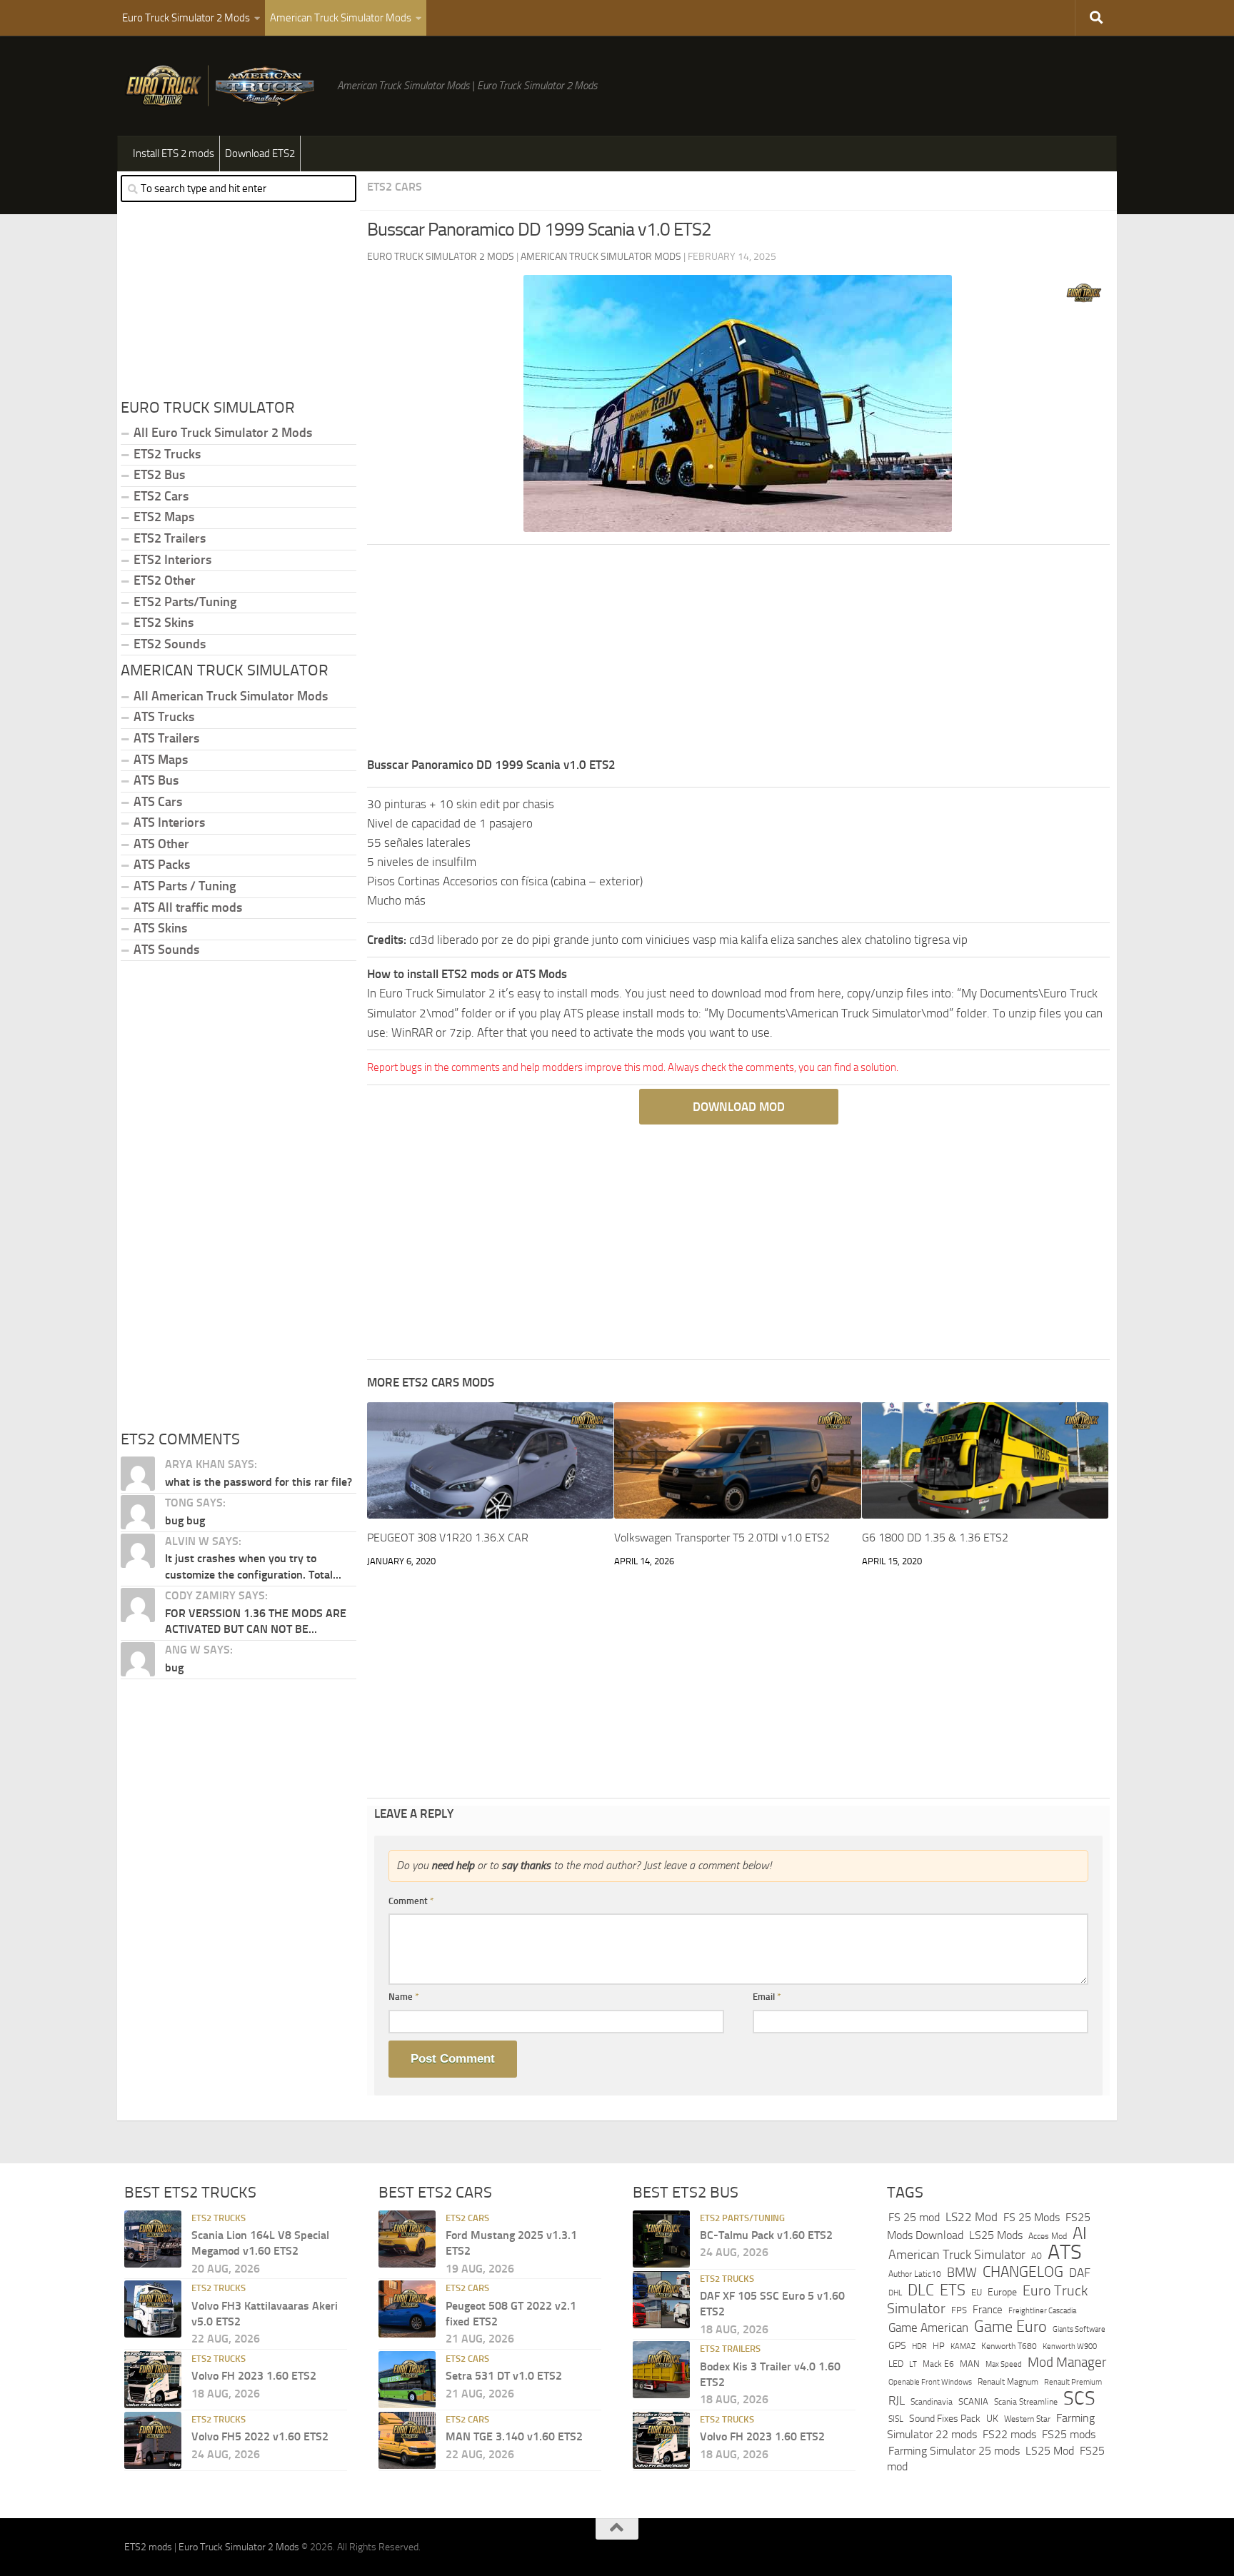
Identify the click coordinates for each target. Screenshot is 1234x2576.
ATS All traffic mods (188, 907)
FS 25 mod (914, 2217)
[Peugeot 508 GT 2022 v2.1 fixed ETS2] (407, 2309)
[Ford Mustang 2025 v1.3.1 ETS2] (407, 2239)
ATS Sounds (166, 950)
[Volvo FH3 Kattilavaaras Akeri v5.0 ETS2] (153, 2309)
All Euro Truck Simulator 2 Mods (223, 433)
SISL (896, 2419)
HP (939, 2346)
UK (992, 2419)
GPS (897, 2346)
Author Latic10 (915, 2274)
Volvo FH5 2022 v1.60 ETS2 (260, 2436)
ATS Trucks (164, 717)
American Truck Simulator (957, 2255)
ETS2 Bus (159, 475)
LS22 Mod (972, 2217)
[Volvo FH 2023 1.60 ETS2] (153, 2380)
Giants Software (1079, 2329)
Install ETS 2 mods (174, 154)
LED (896, 2364)
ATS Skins (160, 928)
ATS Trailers (166, 738)
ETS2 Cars (395, 187)
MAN (970, 2364)
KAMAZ (963, 2346)
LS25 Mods (996, 2235)
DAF (1080, 2273)
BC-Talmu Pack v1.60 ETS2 (766, 2235)
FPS (959, 2310)
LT (913, 2364)
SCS (1079, 2398)
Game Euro (1010, 2326)
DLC (921, 2290)
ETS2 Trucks (167, 454)
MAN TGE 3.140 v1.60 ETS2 (514, 2436)
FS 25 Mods (1032, 2217)
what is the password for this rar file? (259, 1482)
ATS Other (161, 844)
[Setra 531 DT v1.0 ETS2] (407, 2380)
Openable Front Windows (930, 2382)
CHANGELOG (1023, 2272)
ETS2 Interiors (172, 560)
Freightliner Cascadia (1042, 2310)
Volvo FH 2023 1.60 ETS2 (254, 2376)
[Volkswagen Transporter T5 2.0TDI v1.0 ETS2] (737, 1460)
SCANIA (973, 2401)
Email (767, 1997)
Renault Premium (1073, 2382)
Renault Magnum (1008, 2382)
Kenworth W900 (1070, 2346)
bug (174, 1667)
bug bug (185, 1520)
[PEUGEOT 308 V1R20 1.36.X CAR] (490, 1460)
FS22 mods (1009, 2434)
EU (977, 2292)
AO (1037, 2256)
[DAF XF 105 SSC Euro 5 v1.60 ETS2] (661, 2300)
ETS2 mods (148, 2547)
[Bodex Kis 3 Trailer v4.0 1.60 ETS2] (661, 2370)
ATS (1065, 2252)
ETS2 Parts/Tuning (185, 602)
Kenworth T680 (1009, 2346)
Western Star (1027, 2419)
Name (404, 1997)
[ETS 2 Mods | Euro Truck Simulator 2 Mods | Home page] (224, 86)
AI (1080, 2233)
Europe (1002, 2292)
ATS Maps (161, 760)
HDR (919, 2346)
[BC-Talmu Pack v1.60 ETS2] (661, 2239)
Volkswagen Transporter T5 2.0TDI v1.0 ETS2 (722, 1538)
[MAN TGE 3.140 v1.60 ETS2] (407, 2440)
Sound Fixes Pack (945, 2419)
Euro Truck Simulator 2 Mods (186, 18)
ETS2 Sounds (170, 644)
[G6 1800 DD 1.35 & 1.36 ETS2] (985, 1460)
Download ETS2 (260, 154)
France (988, 2310)
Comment (411, 1901)
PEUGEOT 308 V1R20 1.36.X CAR (448, 1538)
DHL (895, 2293)
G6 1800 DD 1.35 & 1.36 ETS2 (935, 1538)
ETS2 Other (165, 580)
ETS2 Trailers (170, 538)
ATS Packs (162, 865)
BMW (962, 2273)
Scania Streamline (1026, 2401)
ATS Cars (158, 802)
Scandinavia (932, 2401)
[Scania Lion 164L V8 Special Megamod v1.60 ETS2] (153, 2239)
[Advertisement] (738, 655)
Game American (928, 2328)
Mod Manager (1067, 2363)
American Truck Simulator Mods (341, 18)
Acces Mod (1048, 2236)
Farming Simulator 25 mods (954, 2451)
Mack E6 (938, 2364)
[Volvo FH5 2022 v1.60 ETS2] (153, 2440)
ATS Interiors (169, 822)
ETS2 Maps (164, 517)
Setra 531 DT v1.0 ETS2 (504, 2376)
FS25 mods (1069, 2434)
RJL (897, 2401)
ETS (953, 2290)
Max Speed (1004, 2364)
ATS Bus (156, 780)
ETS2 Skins (164, 623)
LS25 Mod (1050, 2451)
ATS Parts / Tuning (185, 886)
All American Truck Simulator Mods (231, 696)
